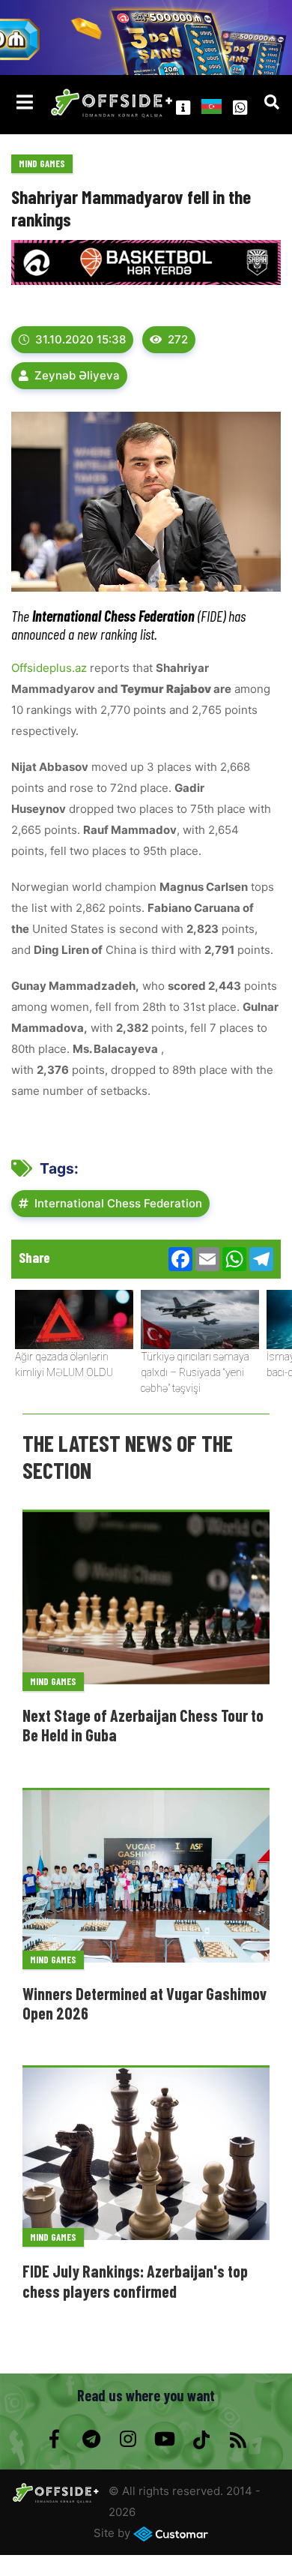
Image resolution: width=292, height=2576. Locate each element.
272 (178, 339)
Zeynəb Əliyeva (77, 375)
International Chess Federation (118, 1203)
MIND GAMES (42, 163)
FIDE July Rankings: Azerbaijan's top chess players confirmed (135, 2281)
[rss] (238, 2440)
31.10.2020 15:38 (80, 339)
